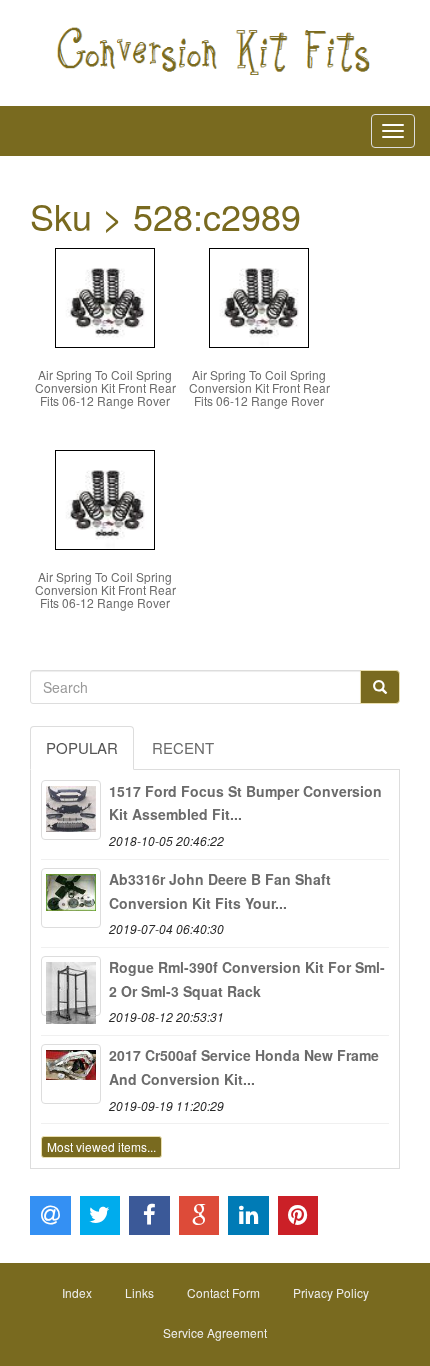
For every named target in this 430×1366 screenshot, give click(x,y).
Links (139, 1292)
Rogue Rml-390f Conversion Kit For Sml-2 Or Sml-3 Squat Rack (247, 979)
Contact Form (223, 1292)
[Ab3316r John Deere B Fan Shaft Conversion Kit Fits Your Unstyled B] (71, 898)
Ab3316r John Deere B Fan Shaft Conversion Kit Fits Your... (220, 891)
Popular (82, 747)
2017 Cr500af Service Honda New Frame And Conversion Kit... (244, 1067)
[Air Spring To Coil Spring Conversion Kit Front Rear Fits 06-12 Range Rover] (105, 295)
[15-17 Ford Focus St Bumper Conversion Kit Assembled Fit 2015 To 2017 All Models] (71, 810)
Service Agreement (215, 1332)
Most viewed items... (101, 1146)
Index (77, 1292)
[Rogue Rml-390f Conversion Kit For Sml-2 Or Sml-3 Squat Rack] (71, 986)
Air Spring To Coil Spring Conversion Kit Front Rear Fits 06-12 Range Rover (105, 387)
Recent (183, 747)
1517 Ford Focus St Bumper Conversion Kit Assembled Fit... (245, 803)
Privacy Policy (331, 1292)
